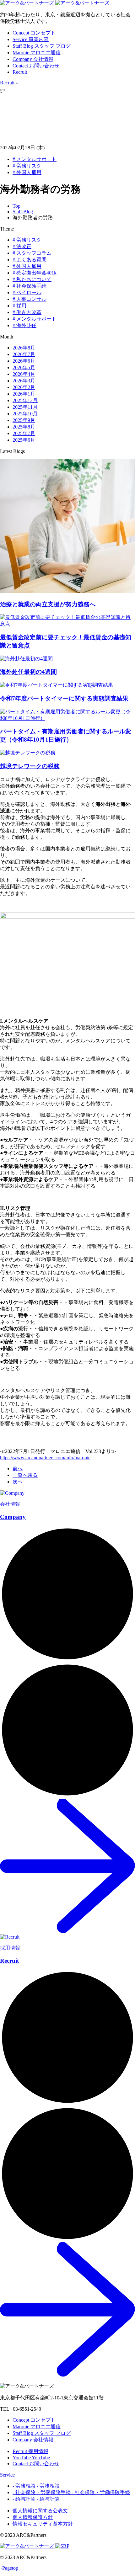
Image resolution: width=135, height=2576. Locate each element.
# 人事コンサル (30, 299)
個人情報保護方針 (33, 2517)
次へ (18, 1482)
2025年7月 (24, 433)
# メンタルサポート (35, 159)
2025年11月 (25, 407)
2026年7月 (24, 354)
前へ (18, 1469)
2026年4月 (24, 374)
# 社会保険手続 (30, 286)
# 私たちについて (32, 279)
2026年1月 (24, 394)
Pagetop (10, 2568)
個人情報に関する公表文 (40, 2511)
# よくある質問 (30, 260)
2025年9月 (24, 420)
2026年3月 (24, 381)
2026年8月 (24, 348)
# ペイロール (27, 293)
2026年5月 (24, 367)
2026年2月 (24, 387)
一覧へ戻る (25, 1475)
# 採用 (19, 306)
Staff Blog (23, 212)
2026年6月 (24, 361)
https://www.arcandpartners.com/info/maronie (45, 1458)
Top (16, 206)
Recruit (20, 72)
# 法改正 (22, 246)
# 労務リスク (27, 166)
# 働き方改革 (27, 312)
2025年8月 (24, 427)
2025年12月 (25, 400)
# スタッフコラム (32, 253)
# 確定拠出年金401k (35, 273)
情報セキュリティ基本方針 (43, 2524)
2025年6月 (24, 440)
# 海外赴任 (24, 325)
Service (7, 2475)
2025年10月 (25, 414)
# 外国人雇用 (27, 172)
